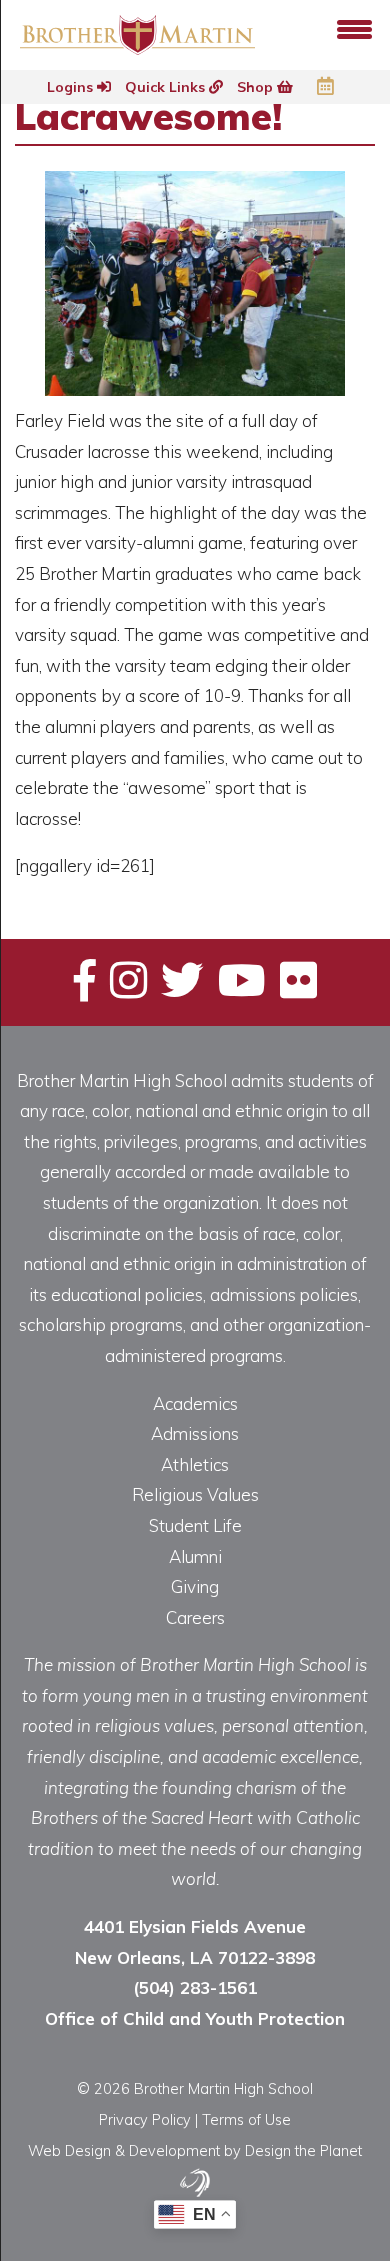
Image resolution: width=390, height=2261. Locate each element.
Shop (257, 87)
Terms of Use (246, 2119)
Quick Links (167, 87)
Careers (195, 1617)
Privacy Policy (145, 2119)
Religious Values (195, 1494)
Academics (195, 1403)
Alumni (195, 1556)
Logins (72, 87)
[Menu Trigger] (354, 27)
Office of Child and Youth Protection (195, 2018)
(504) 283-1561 (195, 1987)
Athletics (195, 1464)
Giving (195, 1586)
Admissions (195, 1433)
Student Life (195, 1525)
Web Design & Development (124, 2150)
